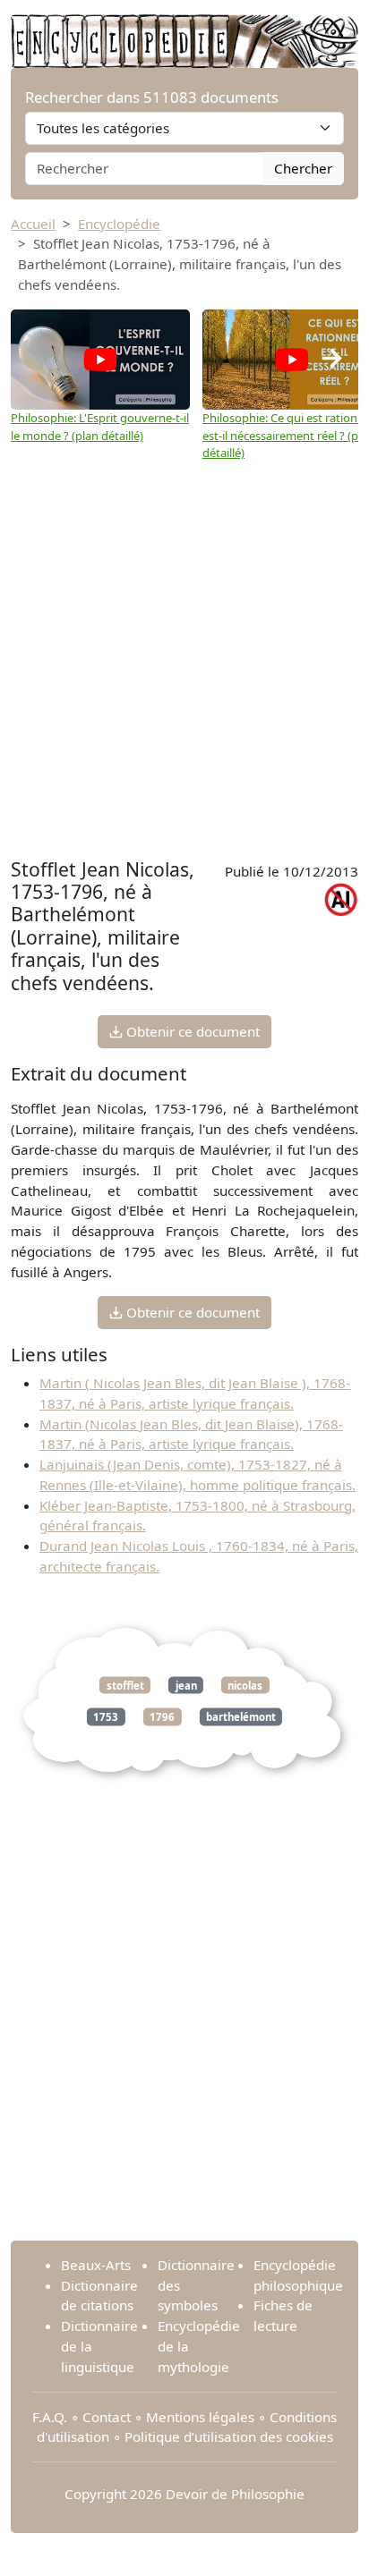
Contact (107, 2417)
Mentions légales (200, 2417)
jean (186, 1685)
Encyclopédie (119, 224)
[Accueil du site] (184, 32)
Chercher (303, 168)
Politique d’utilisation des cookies (229, 2436)
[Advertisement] (184, 660)
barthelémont (241, 1717)
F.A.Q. (50, 2417)
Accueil (33, 224)
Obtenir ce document (191, 1031)
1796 (162, 1717)
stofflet (125, 1685)
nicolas (245, 1685)
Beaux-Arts (96, 2265)
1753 (106, 1717)
